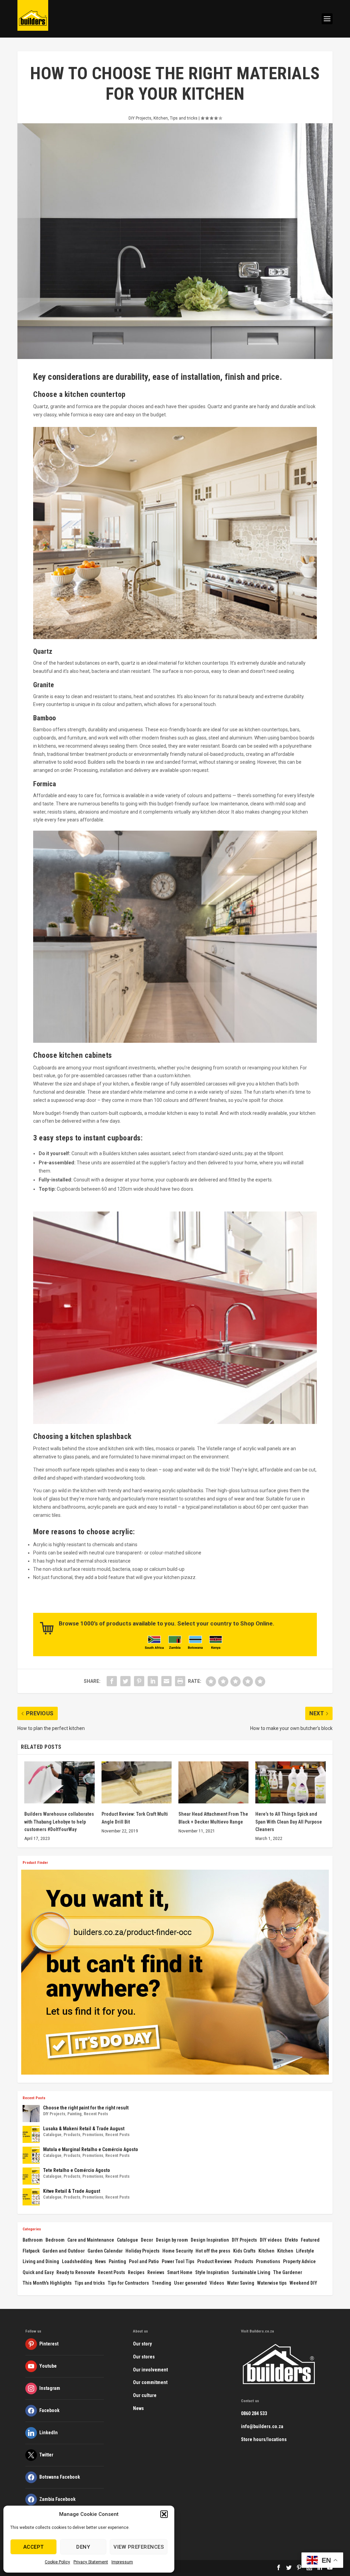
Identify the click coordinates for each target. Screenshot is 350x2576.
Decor (147, 2240)
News (100, 2261)
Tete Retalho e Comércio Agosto (77, 2170)
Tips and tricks (184, 118)
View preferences (139, 2547)
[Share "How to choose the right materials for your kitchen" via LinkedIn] (153, 1681)
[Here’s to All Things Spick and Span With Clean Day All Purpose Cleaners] (290, 1782)
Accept (33, 2547)
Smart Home (180, 2272)
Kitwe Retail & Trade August (72, 2191)
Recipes (136, 2272)
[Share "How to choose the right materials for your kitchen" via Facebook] (112, 1681)
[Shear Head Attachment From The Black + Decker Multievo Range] (213, 1782)
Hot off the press (213, 2251)
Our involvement (150, 2370)
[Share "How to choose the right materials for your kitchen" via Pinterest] (139, 1681)
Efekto (291, 2240)
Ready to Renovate (76, 2272)
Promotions (93, 2135)
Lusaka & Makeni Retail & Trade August (84, 2129)
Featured (310, 2240)
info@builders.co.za (262, 2426)
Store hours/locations (264, 2439)
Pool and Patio (144, 2261)
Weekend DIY (303, 2283)
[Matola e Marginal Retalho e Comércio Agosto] (31, 2155)
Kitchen (161, 118)
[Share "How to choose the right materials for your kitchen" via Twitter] (125, 1681)
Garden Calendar (105, 2251)
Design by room (172, 2240)
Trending (161, 2283)
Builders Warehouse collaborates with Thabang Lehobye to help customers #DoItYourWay (59, 1822)
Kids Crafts (244, 2251)
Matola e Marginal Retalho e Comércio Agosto (91, 2149)
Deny (83, 2547)
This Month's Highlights (47, 2283)
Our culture (145, 2395)
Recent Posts (96, 2114)
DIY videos (271, 2240)
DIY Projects (140, 118)
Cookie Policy (57, 2562)
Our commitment (150, 2382)
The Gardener (288, 2272)
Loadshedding (77, 2261)
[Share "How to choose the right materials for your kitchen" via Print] (180, 1681)
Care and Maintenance (91, 2240)
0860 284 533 (254, 2413)
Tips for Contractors (128, 2283)
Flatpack (31, 2251)
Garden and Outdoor (64, 2251)
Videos (217, 2283)
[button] (164, 2514)
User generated (190, 2283)
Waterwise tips (272, 2283)
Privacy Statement (91, 2562)
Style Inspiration (212, 2272)
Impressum (122, 2562)
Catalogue (52, 2135)
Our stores (144, 2357)
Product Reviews (214, 2261)
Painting (75, 2114)
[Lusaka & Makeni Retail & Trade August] (31, 2134)
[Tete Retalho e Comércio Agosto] (31, 2176)
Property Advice (299, 2261)
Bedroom (55, 2240)
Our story (142, 2344)
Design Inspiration (210, 2240)
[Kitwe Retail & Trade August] (31, 2197)
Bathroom (33, 2240)
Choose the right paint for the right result (86, 2108)
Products (72, 2135)
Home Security (178, 2251)
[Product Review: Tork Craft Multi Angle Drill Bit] (137, 1782)
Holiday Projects (143, 2251)
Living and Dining (41, 2261)
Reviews (156, 2272)
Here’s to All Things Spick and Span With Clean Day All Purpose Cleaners (289, 1822)
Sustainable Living (251, 2272)
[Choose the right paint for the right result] (31, 2114)
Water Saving (241, 2283)
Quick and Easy (38, 2272)
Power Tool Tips (178, 2261)
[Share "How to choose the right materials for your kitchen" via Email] (166, 1681)
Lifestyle (305, 2251)
